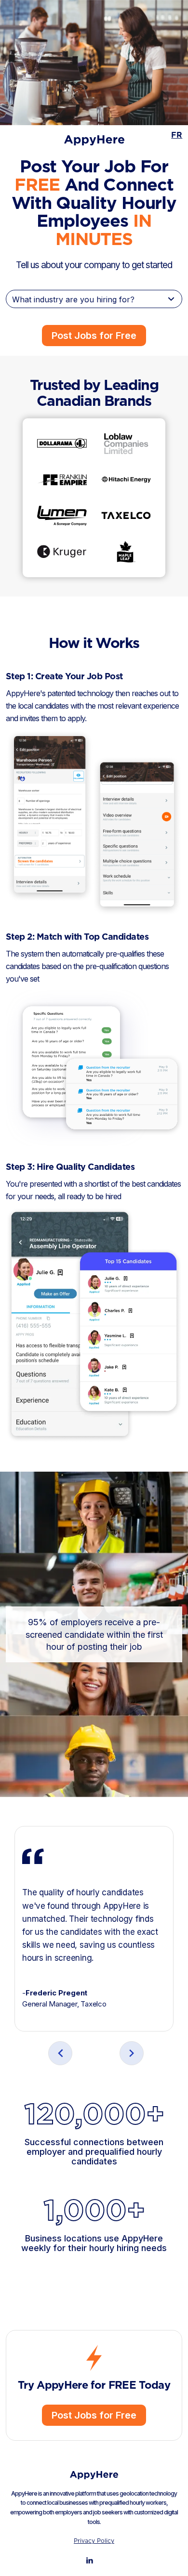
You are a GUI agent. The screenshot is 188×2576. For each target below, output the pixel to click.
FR (177, 135)
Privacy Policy (94, 2541)
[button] (60, 2053)
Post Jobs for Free (94, 336)
